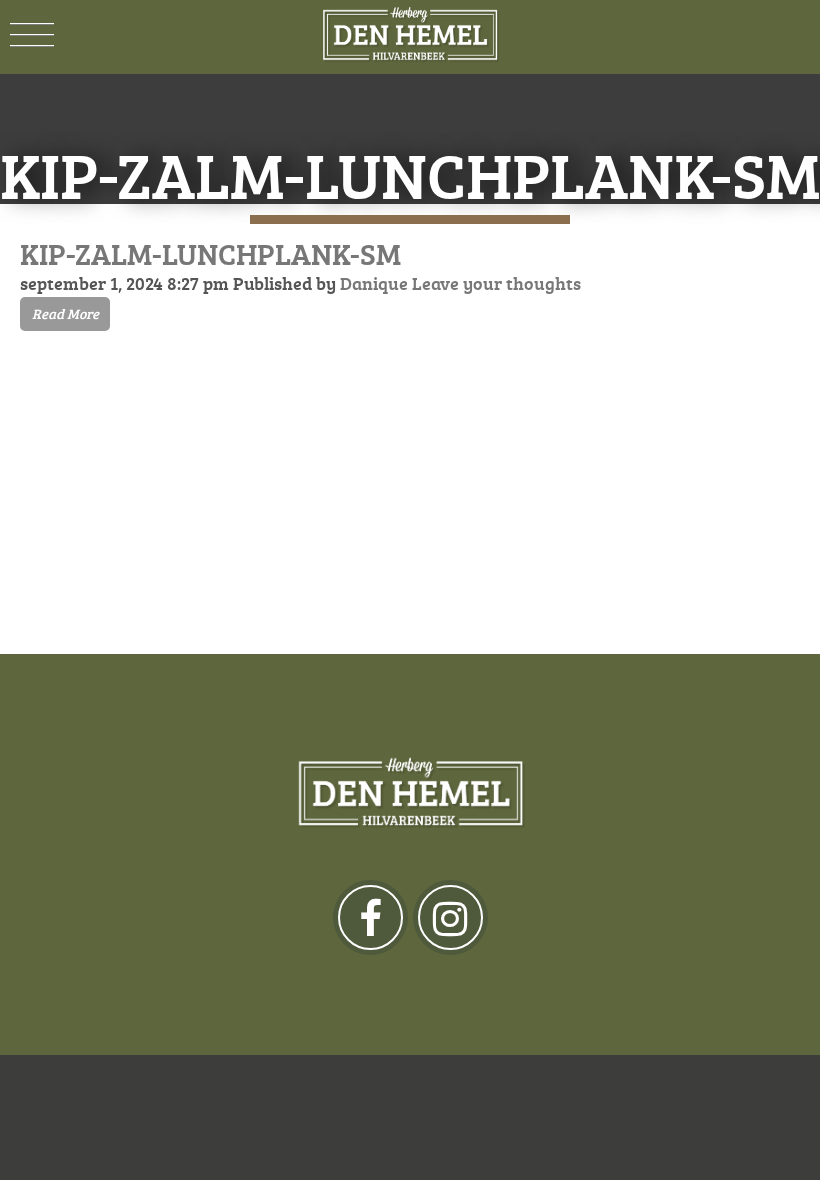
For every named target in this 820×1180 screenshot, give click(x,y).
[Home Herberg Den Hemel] (410, 35)
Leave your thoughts (496, 283)
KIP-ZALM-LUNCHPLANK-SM (210, 253)
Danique (374, 283)
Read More (65, 313)
